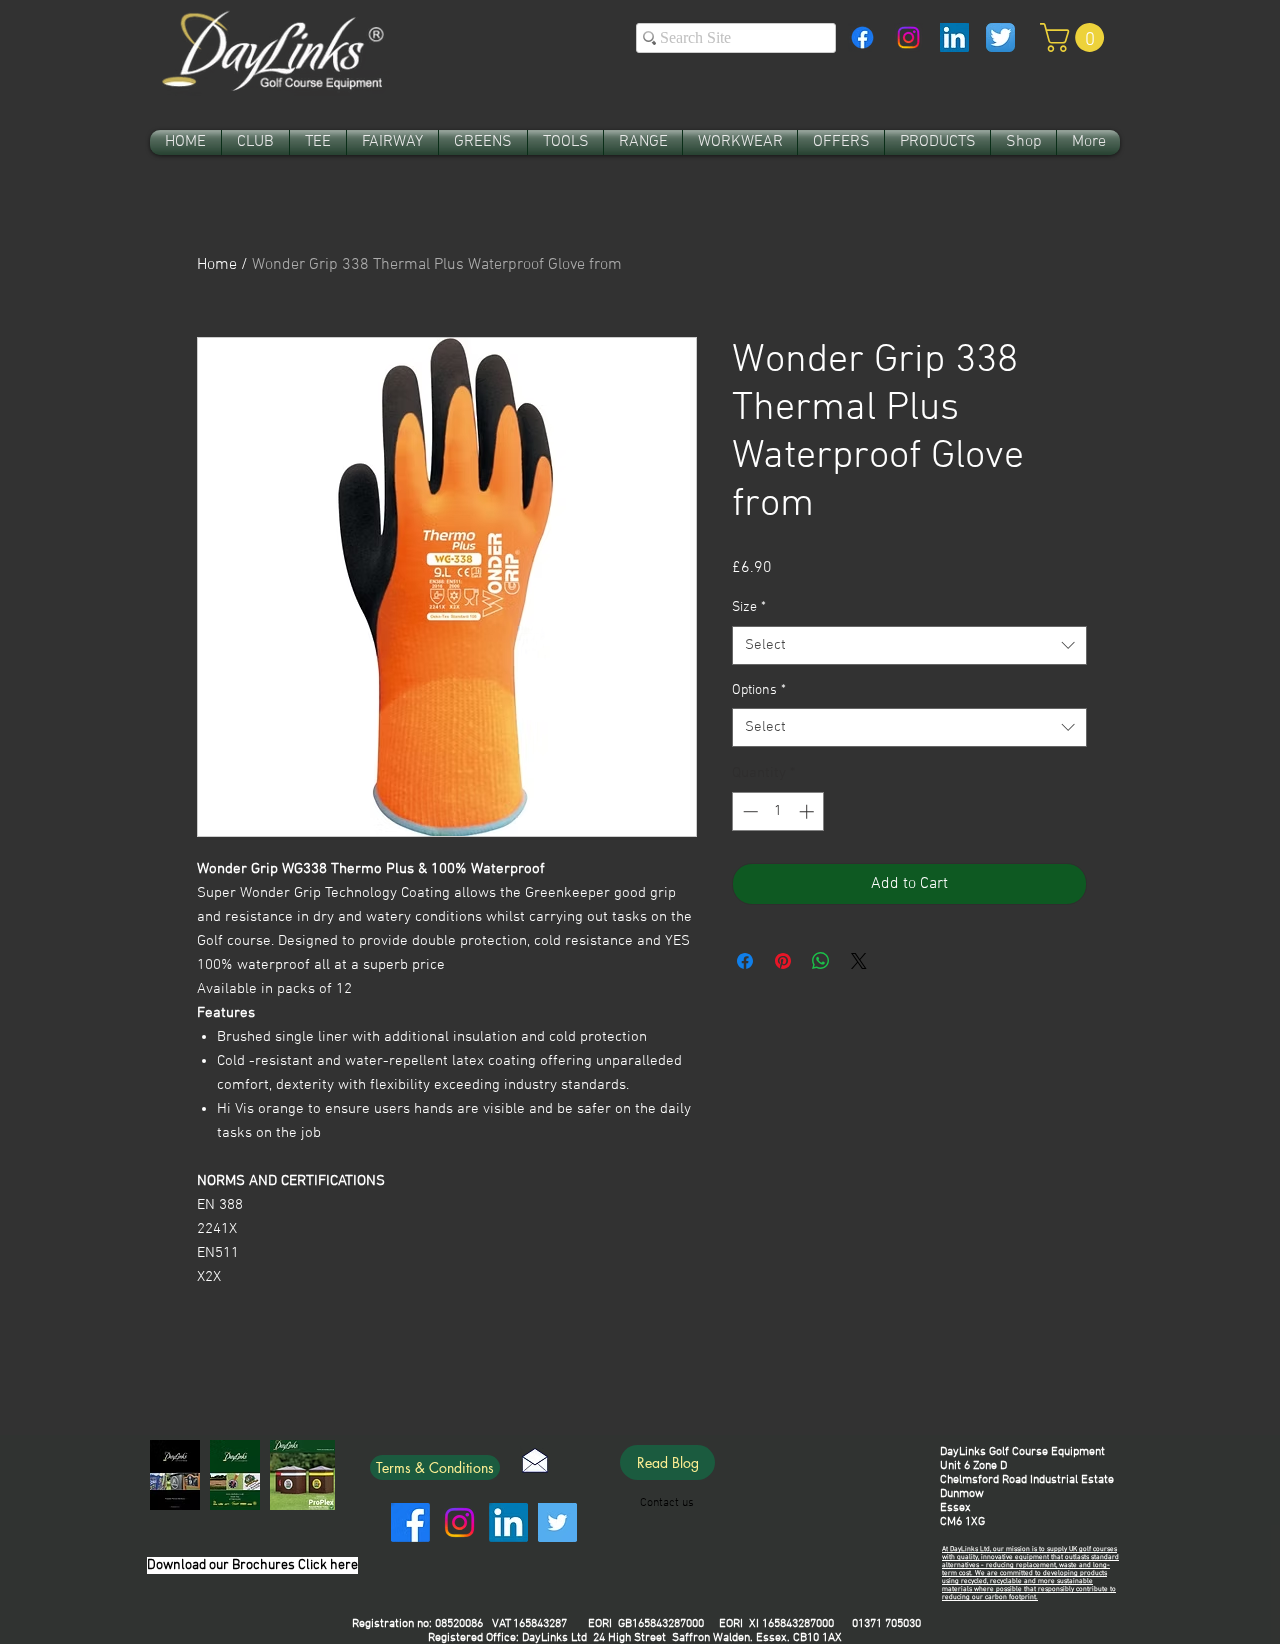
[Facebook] (862, 37)
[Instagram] (908, 37)
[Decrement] (748, 811)
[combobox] (909, 645)
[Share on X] (859, 961)
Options (759, 690)
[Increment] (808, 811)
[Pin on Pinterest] (783, 961)
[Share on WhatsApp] (821, 961)
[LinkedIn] (508, 1522)
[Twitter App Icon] (1000, 37)
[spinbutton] (778, 811)
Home (217, 265)
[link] (1075, 37)
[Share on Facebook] (745, 961)
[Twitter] (557, 1522)
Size (749, 607)
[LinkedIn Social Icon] (954, 37)
